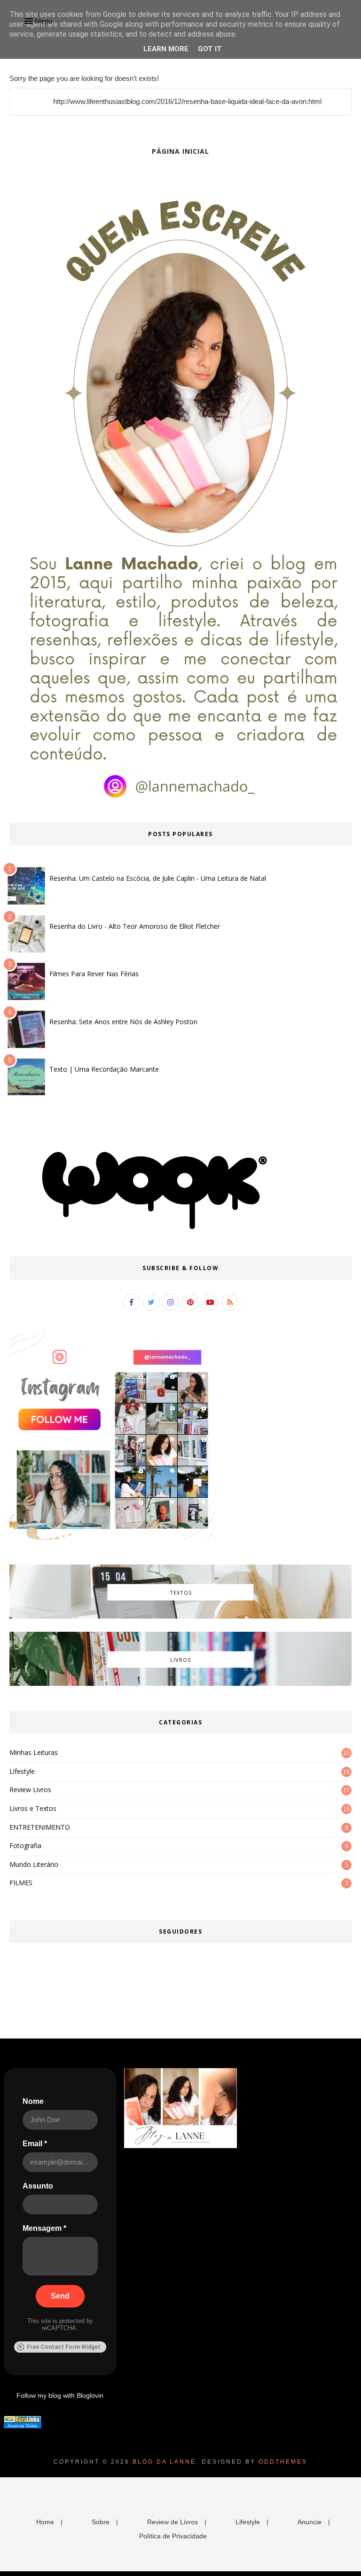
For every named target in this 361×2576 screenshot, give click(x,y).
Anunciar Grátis (23, 2426)
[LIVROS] (180, 1683)
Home (45, 2522)
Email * (35, 2144)
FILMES (21, 1883)
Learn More (166, 49)
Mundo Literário (34, 1864)
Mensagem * (44, 2228)
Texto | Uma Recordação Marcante (104, 1069)
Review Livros (30, 1790)
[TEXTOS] (180, 1616)
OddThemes (283, 2462)
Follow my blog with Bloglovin (60, 2395)
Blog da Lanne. (166, 2462)
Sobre (101, 2522)
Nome (33, 2101)
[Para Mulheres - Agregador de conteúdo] (23, 2420)
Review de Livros (173, 2522)
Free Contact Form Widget (64, 2347)
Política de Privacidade (173, 2536)
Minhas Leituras (34, 1752)
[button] (37, 21)
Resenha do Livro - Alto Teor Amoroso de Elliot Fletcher (135, 926)
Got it (210, 49)
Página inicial (180, 151)
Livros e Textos (33, 1808)
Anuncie (310, 2522)
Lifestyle (22, 1771)
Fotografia (25, 1845)
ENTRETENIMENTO (40, 1827)
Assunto (38, 2186)
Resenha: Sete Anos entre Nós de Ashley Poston (123, 1022)
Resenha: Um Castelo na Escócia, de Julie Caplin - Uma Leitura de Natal (158, 878)
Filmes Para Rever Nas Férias (94, 974)
